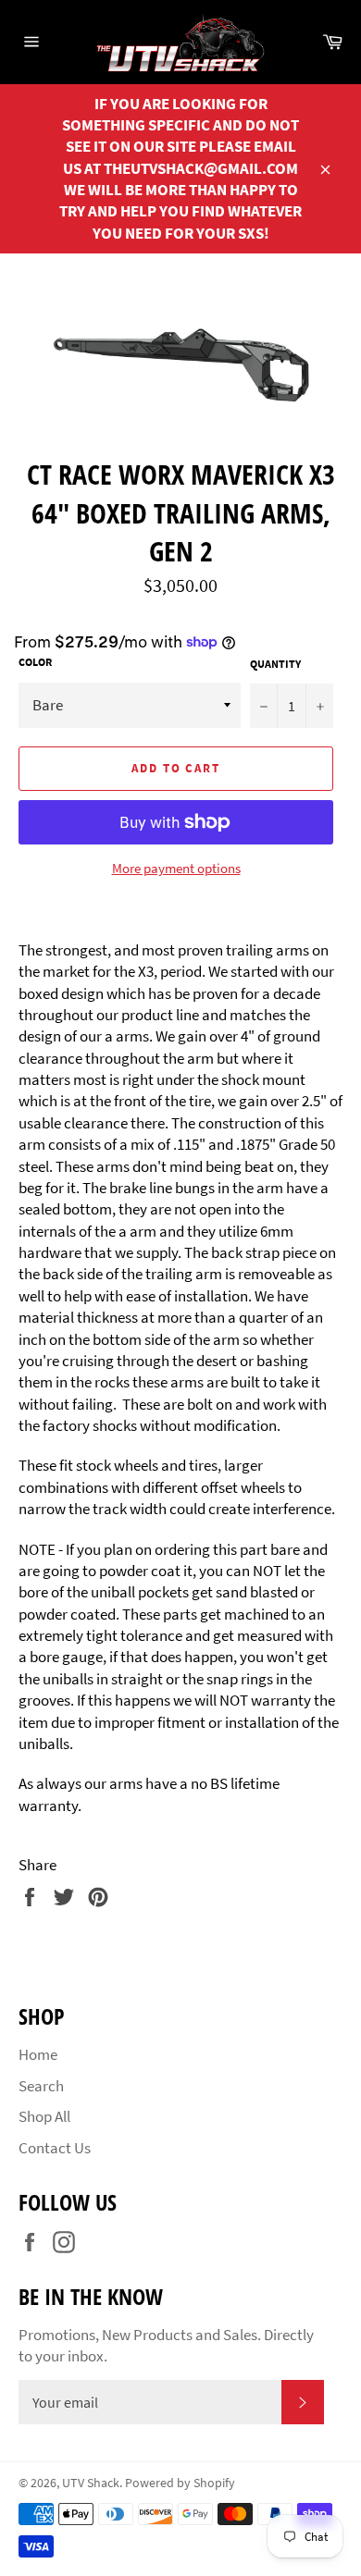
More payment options (176, 868)
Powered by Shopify (180, 2483)
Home (38, 2054)
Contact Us (55, 2148)
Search (41, 2086)
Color (35, 662)
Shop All (44, 2116)
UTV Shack (91, 2483)
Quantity (275, 664)
